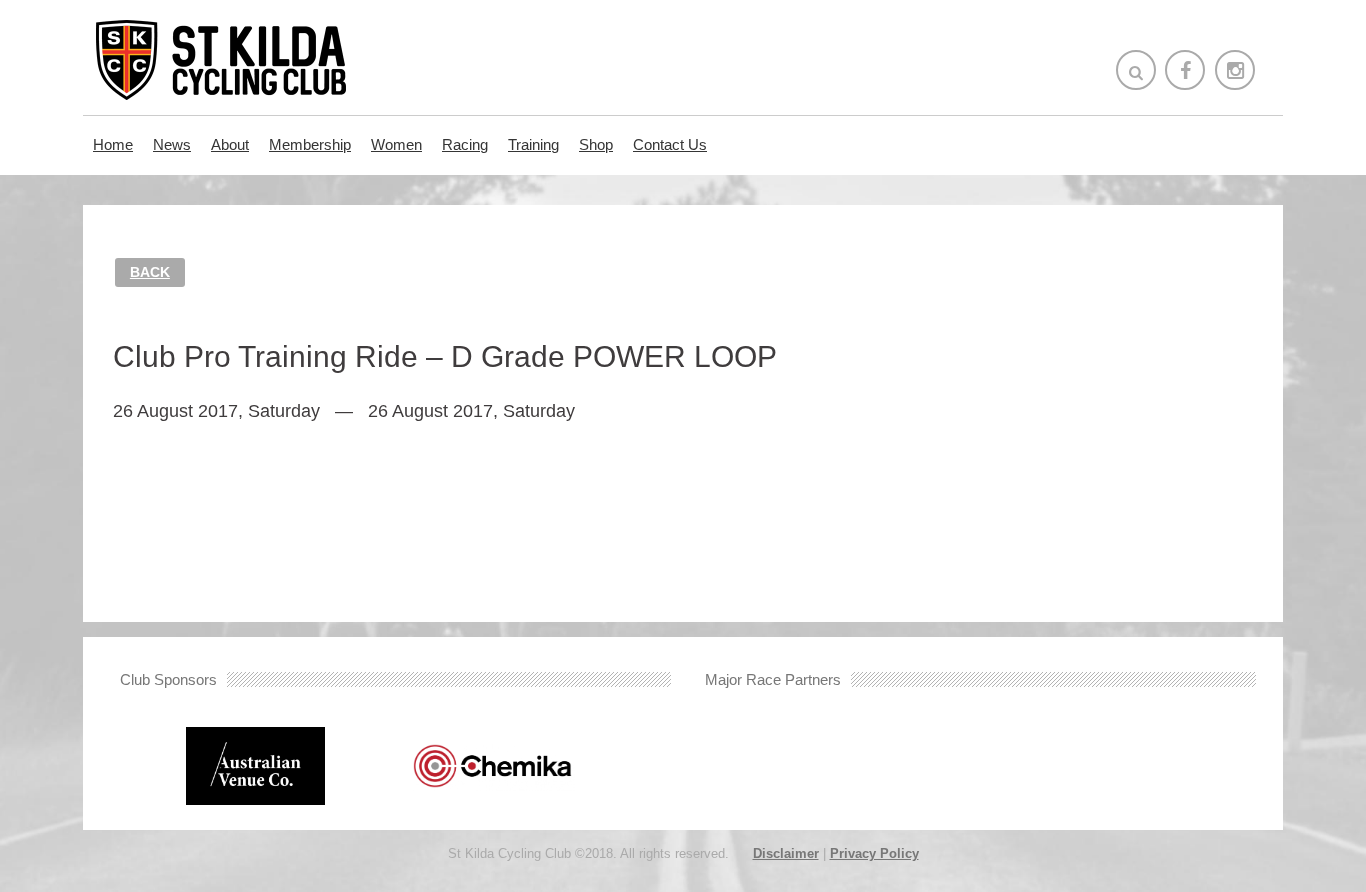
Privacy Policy (874, 853)
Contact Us (670, 144)
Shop (596, 144)
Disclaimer (786, 853)
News (172, 144)
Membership (310, 144)
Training (533, 144)
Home (113, 144)
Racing (465, 144)
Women (396, 144)
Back (150, 272)
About (230, 144)
